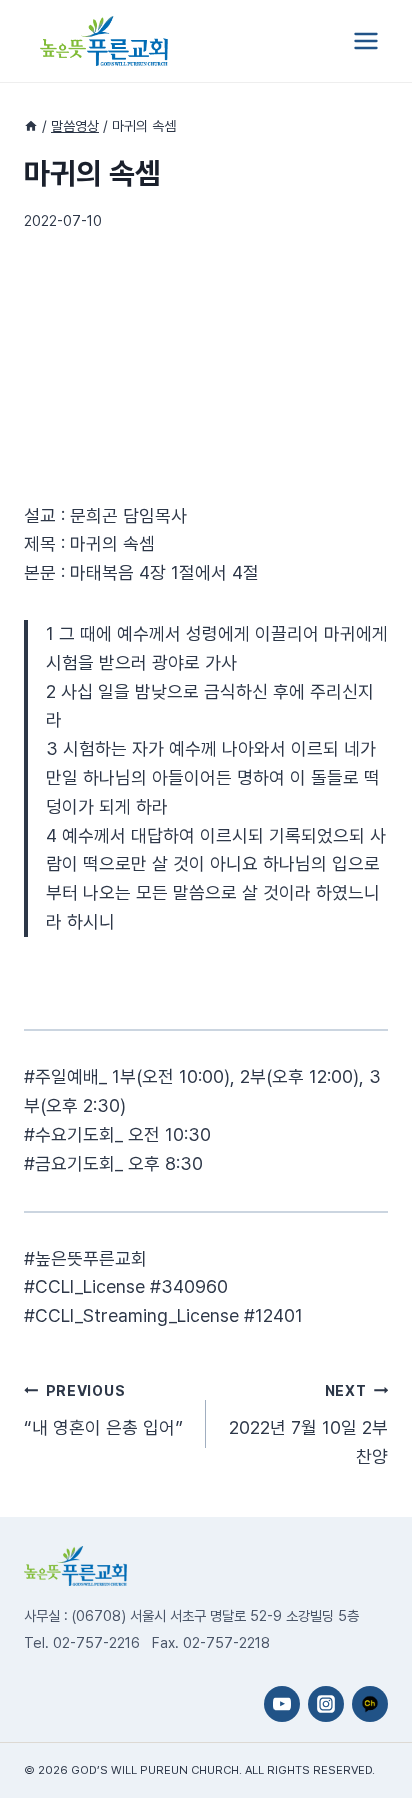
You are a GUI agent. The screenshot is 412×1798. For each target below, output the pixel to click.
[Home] (31, 126)
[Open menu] (365, 40)
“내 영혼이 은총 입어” (103, 1410)
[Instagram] (326, 1704)
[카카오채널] (370, 1704)
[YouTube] (282, 1704)
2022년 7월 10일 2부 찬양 (308, 1424)
